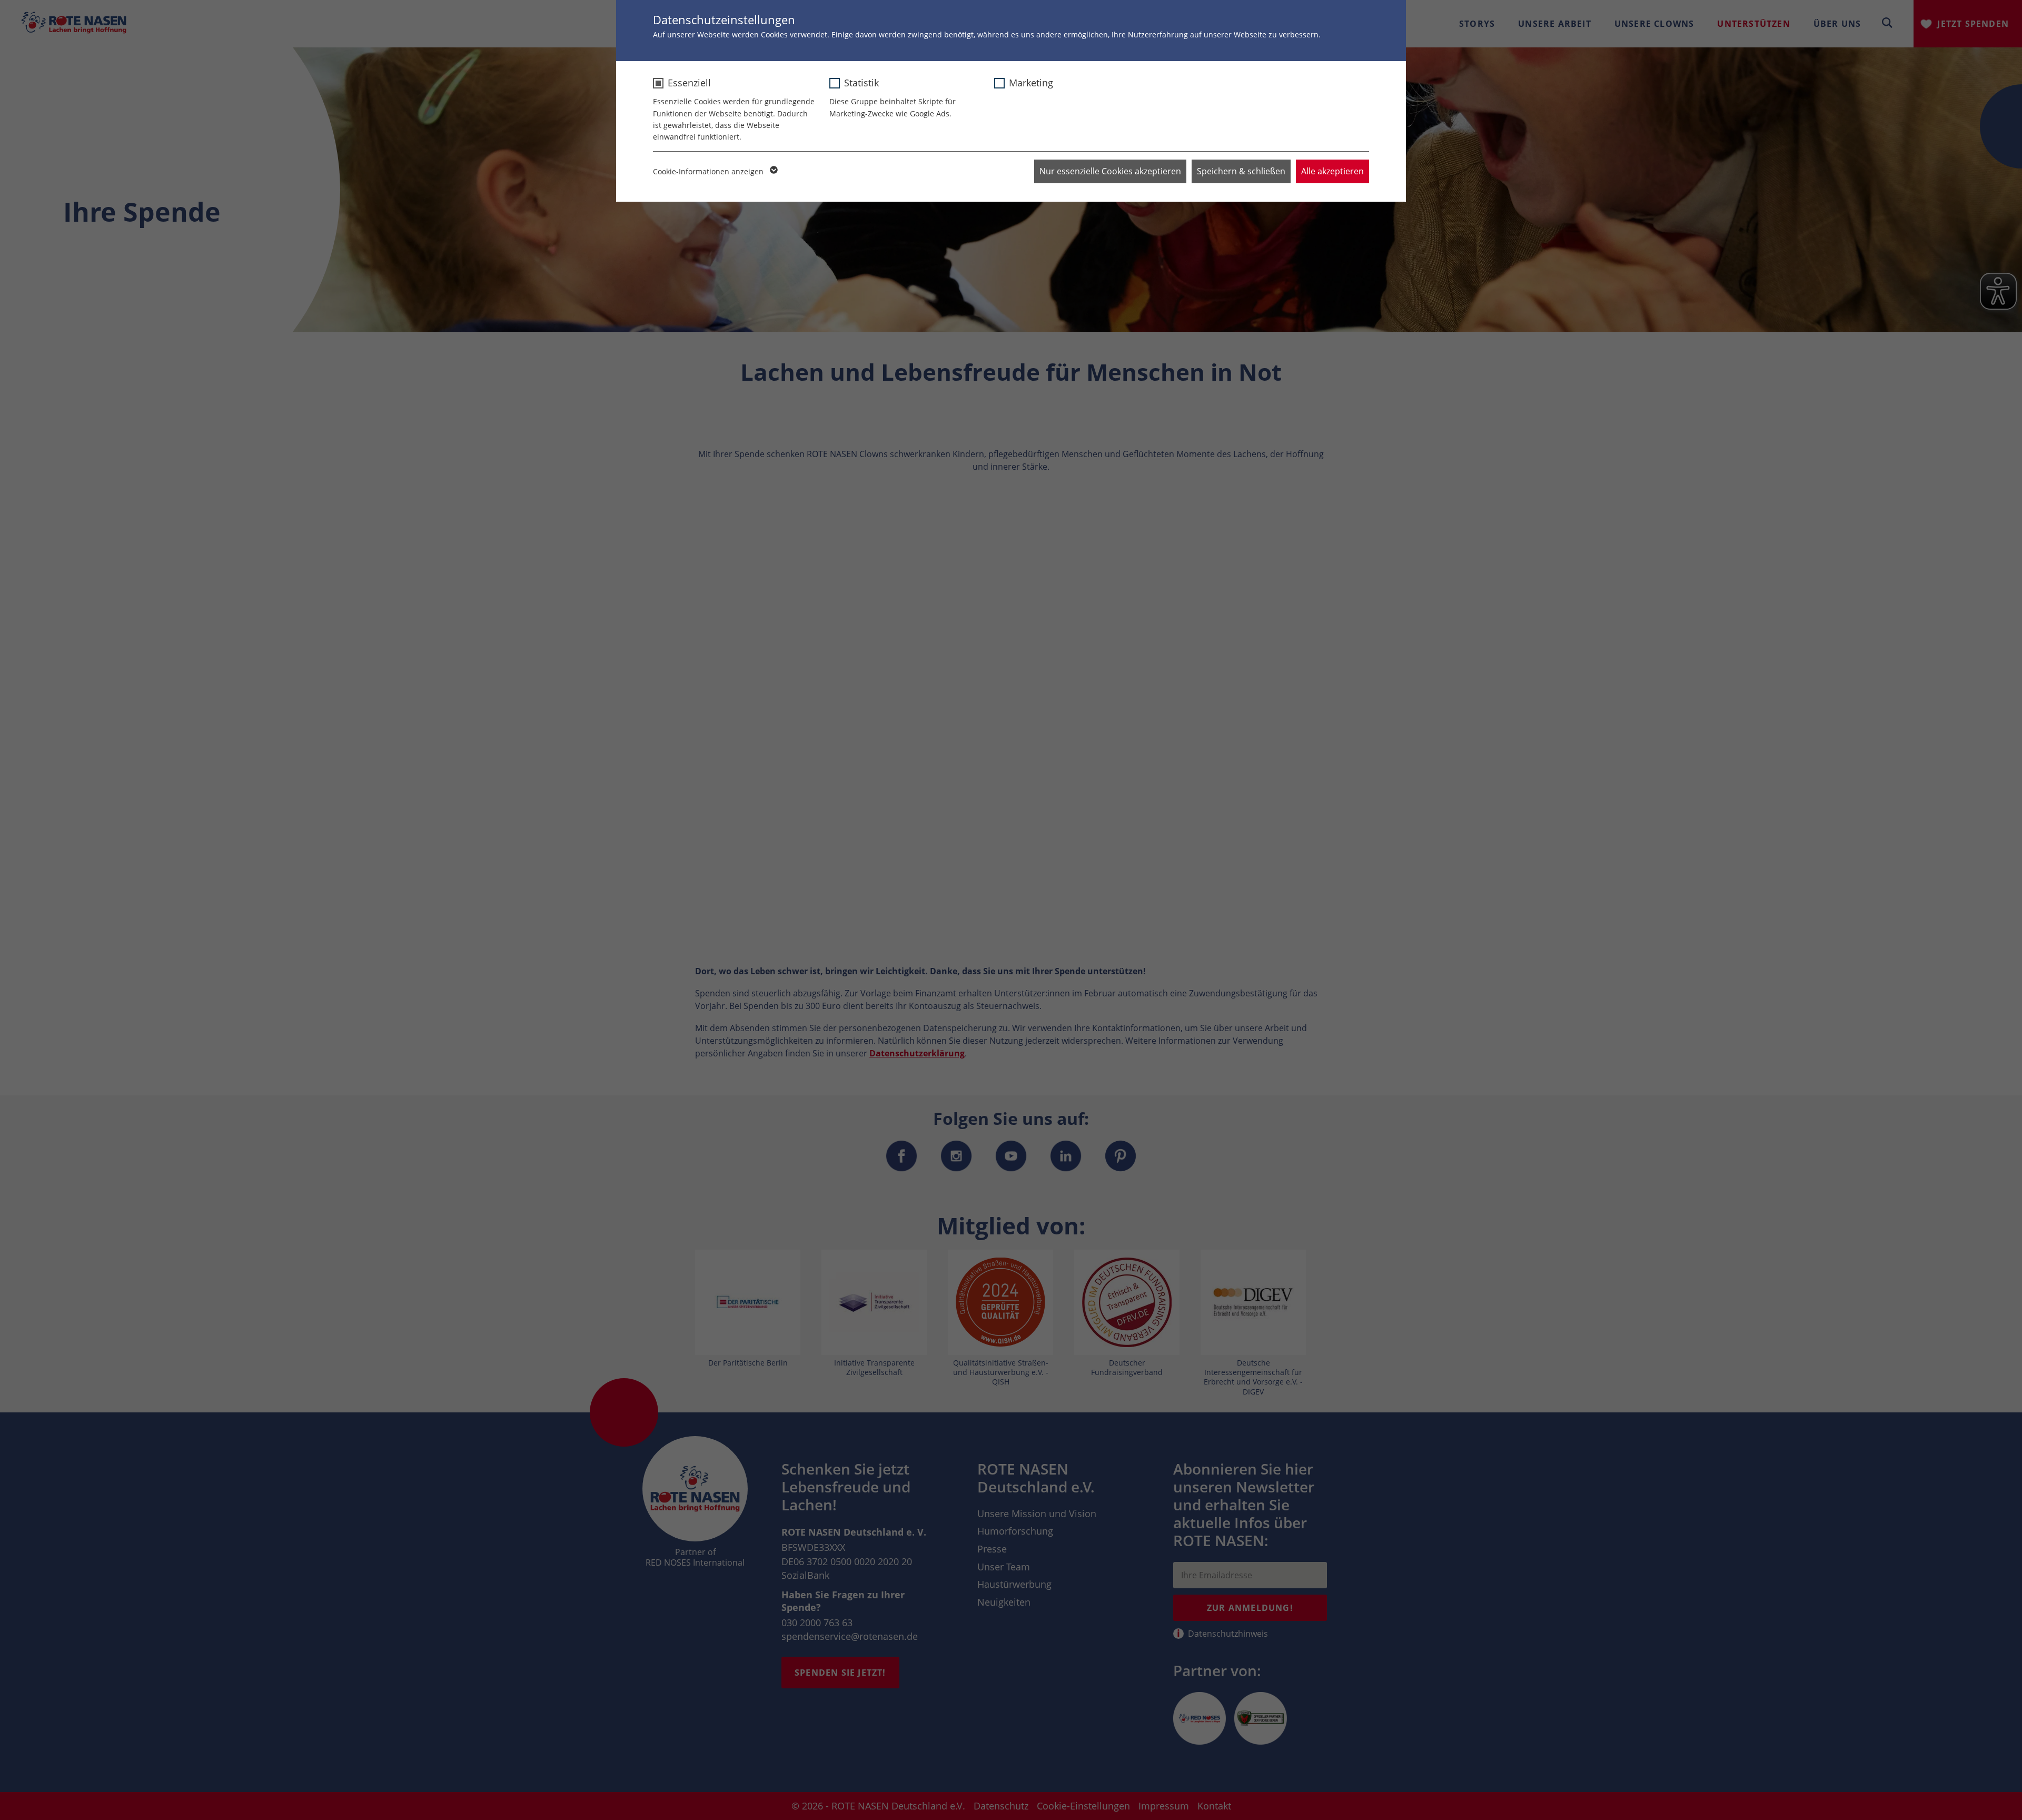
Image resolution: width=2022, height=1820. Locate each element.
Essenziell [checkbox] (689, 83)
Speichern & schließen (1241, 171)
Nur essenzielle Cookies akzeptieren (1110, 171)
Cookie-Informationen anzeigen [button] (709, 171)
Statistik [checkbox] (861, 83)
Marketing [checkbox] (1031, 83)
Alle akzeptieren (1332, 171)
